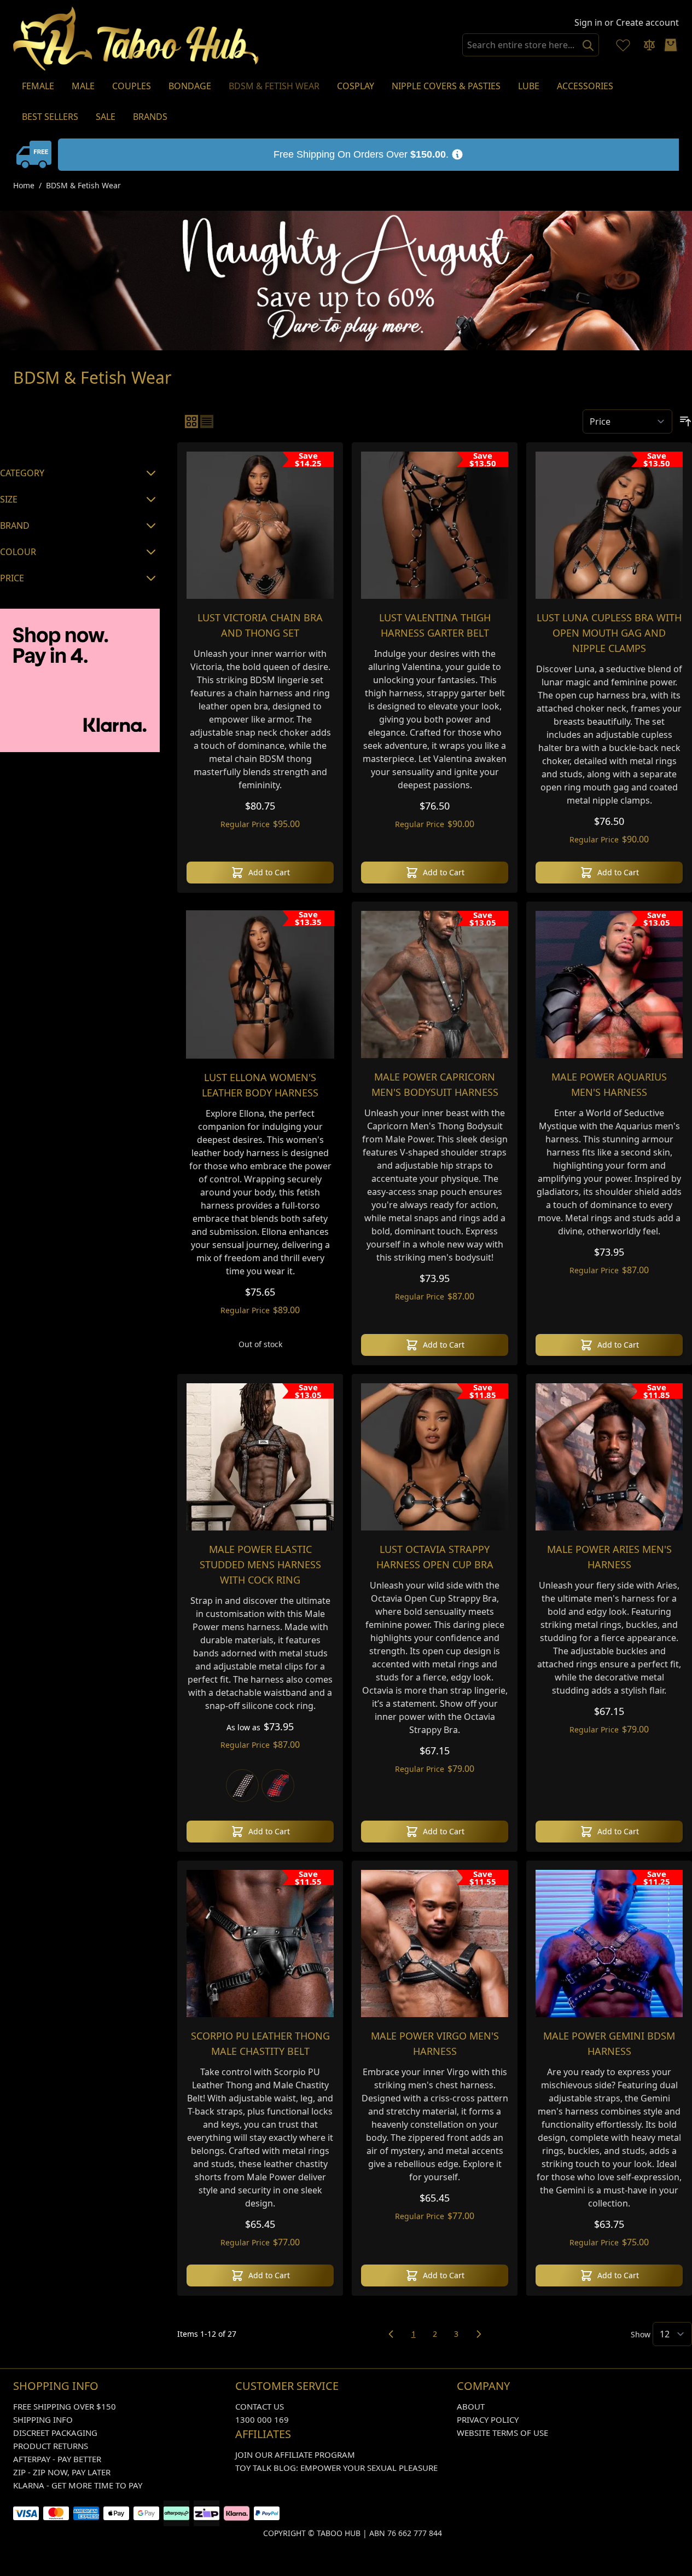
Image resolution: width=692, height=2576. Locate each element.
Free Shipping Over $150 (65, 2406)
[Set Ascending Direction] (685, 421)
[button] (80, 429)
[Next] (479, 2334)
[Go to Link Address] (368, 155)
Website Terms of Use (502, 2433)
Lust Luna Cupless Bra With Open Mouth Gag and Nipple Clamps (609, 633)
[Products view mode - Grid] (191, 421)
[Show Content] (36, 154)
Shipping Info (43, 2419)
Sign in (588, 22)
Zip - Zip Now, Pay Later (62, 2472)
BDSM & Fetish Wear (83, 185)
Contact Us (260, 2406)
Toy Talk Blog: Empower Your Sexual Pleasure (336, 2468)
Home (24, 185)
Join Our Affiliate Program (295, 2454)
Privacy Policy (488, 2419)
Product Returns (51, 2446)
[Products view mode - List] (207, 421)
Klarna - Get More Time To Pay (78, 2485)
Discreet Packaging (55, 2433)
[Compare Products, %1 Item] (649, 45)
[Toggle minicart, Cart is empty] (671, 45)
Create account (647, 22)
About (471, 2406)
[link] (391, 2334)
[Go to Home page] (136, 39)
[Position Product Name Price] (627, 421)
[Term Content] (457, 154)
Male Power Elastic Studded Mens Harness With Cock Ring (260, 1564)
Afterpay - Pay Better (57, 2459)
